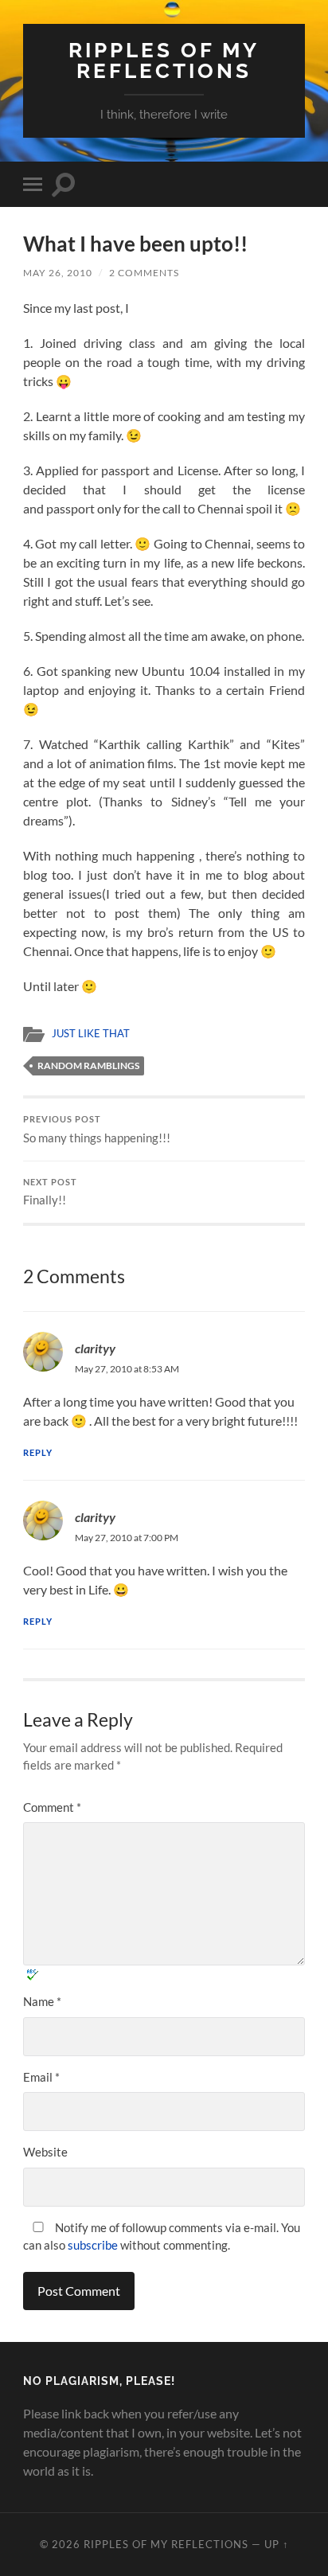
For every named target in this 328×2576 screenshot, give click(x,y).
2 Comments (144, 273)
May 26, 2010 (58, 273)
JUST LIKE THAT (91, 1033)
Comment (52, 1807)
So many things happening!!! (97, 1130)
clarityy (95, 1517)
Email (41, 2077)
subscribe (93, 2245)
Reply (38, 1452)
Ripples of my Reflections (164, 60)
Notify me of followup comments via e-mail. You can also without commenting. (162, 2236)
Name (42, 2001)
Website (45, 2152)
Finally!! (50, 1192)
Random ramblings (88, 1066)
